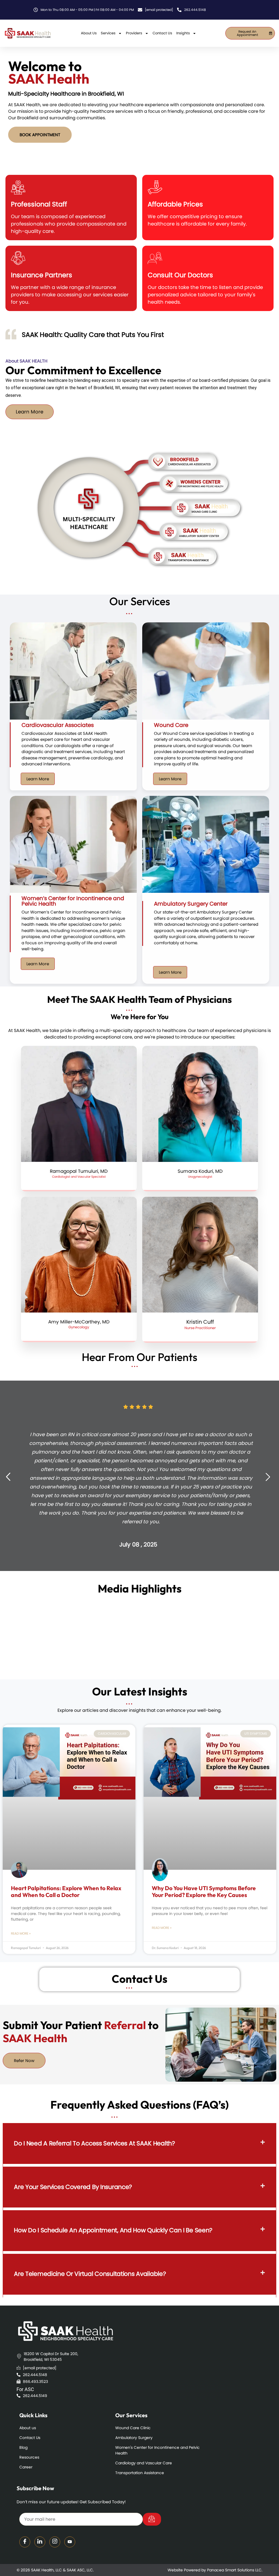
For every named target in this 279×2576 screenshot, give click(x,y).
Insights (183, 33)
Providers (134, 33)
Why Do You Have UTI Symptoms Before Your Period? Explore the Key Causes (204, 1891)
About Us (89, 33)
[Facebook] (25, 2542)
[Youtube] (70, 2542)
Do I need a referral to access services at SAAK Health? (95, 2143)
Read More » (21, 1933)
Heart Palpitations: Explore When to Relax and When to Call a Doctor (66, 1891)
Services (108, 33)
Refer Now (24, 2061)
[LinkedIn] (40, 2542)
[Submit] (152, 2519)
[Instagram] (55, 2542)
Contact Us (162, 33)
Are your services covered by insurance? (73, 2187)
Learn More (38, 779)
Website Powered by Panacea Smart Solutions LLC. (215, 2570)
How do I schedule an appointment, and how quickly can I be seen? (113, 2230)
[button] (139, 2144)
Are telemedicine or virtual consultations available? (90, 2274)
